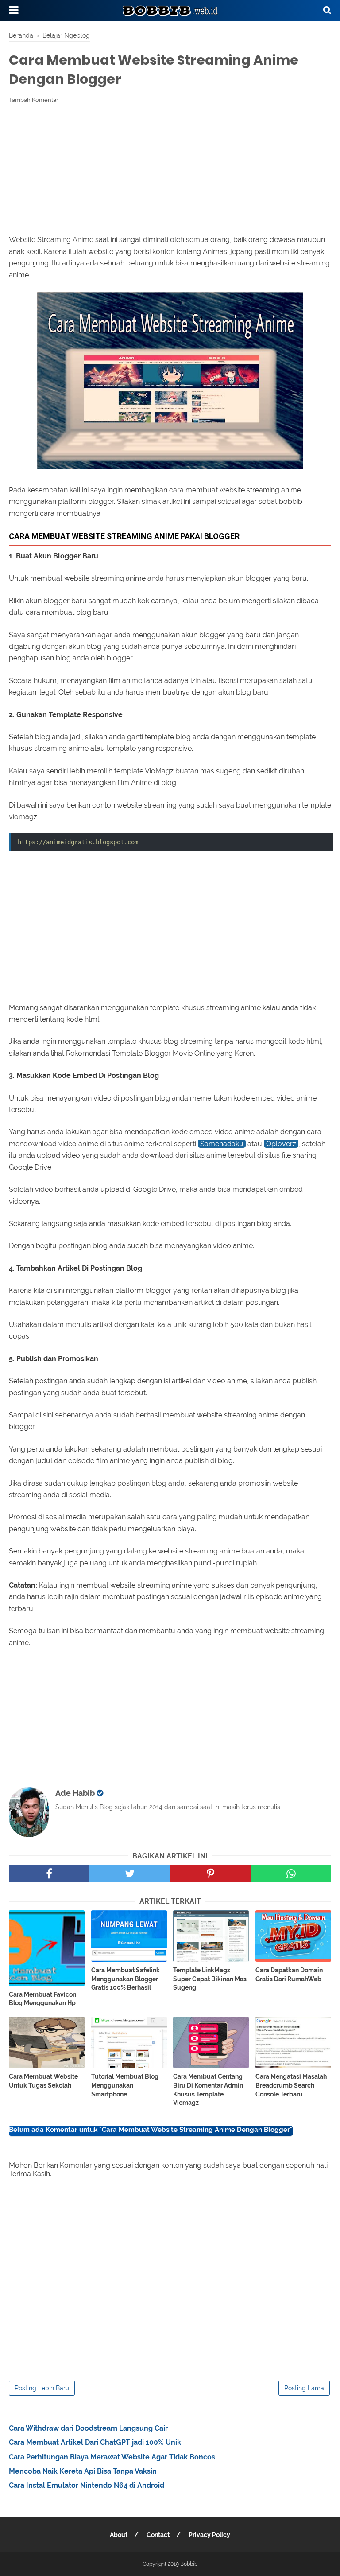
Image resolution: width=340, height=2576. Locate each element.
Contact (158, 2535)
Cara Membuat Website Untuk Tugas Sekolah (43, 2081)
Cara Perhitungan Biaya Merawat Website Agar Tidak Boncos (112, 2457)
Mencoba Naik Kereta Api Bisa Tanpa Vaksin (83, 2471)
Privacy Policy (209, 2535)
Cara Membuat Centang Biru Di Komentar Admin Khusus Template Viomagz (208, 2090)
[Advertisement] (170, 169)
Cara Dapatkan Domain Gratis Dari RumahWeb (289, 1975)
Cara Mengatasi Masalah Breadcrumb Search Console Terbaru (291, 2085)
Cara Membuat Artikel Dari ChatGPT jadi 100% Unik (95, 2442)
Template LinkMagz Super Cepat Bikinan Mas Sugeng (210, 1979)
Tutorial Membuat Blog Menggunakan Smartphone (125, 2085)
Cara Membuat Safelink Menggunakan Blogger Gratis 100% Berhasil (126, 1979)
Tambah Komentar (34, 100)
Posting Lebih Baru (42, 2388)
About (119, 2535)
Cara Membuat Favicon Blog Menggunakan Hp (42, 1999)
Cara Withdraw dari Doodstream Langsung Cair (88, 2428)
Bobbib (189, 2564)
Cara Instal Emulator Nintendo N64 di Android (87, 2485)
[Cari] (327, 10)
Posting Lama (304, 2388)
